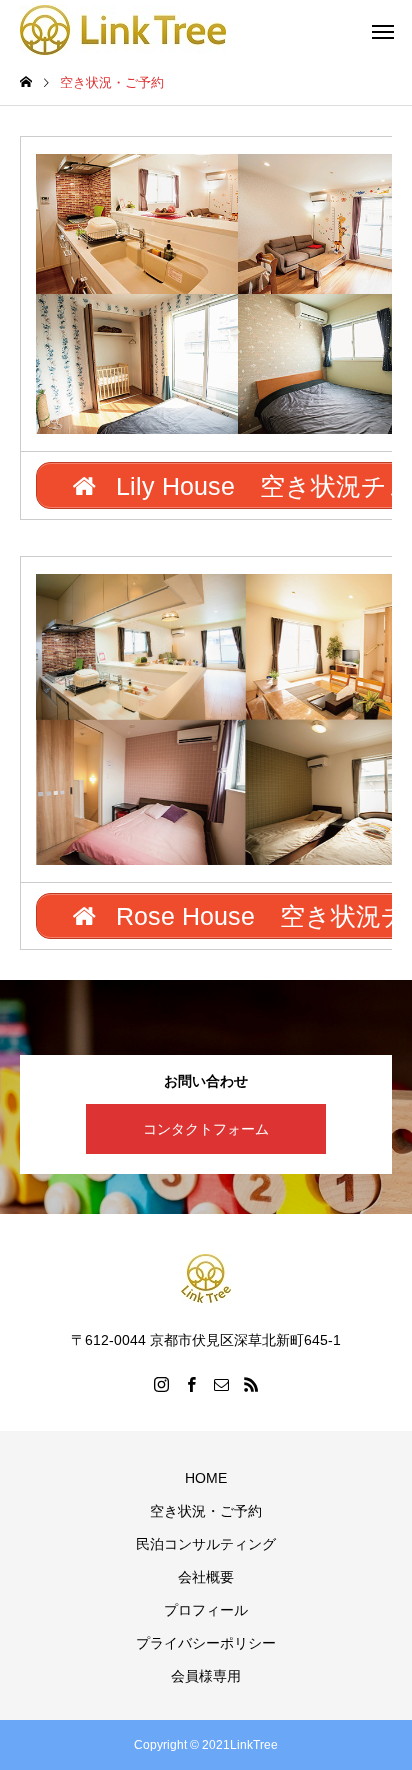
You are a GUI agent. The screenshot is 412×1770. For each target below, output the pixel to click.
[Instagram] (161, 1384)
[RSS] (251, 1384)
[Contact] (221, 1384)
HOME (206, 1478)
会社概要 (206, 1577)
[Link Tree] (123, 30)
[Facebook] (191, 1384)
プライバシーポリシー (206, 1643)
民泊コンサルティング (206, 1544)
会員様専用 (206, 1676)
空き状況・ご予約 (206, 1511)
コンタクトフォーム (206, 1129)
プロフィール (206, 1610)
